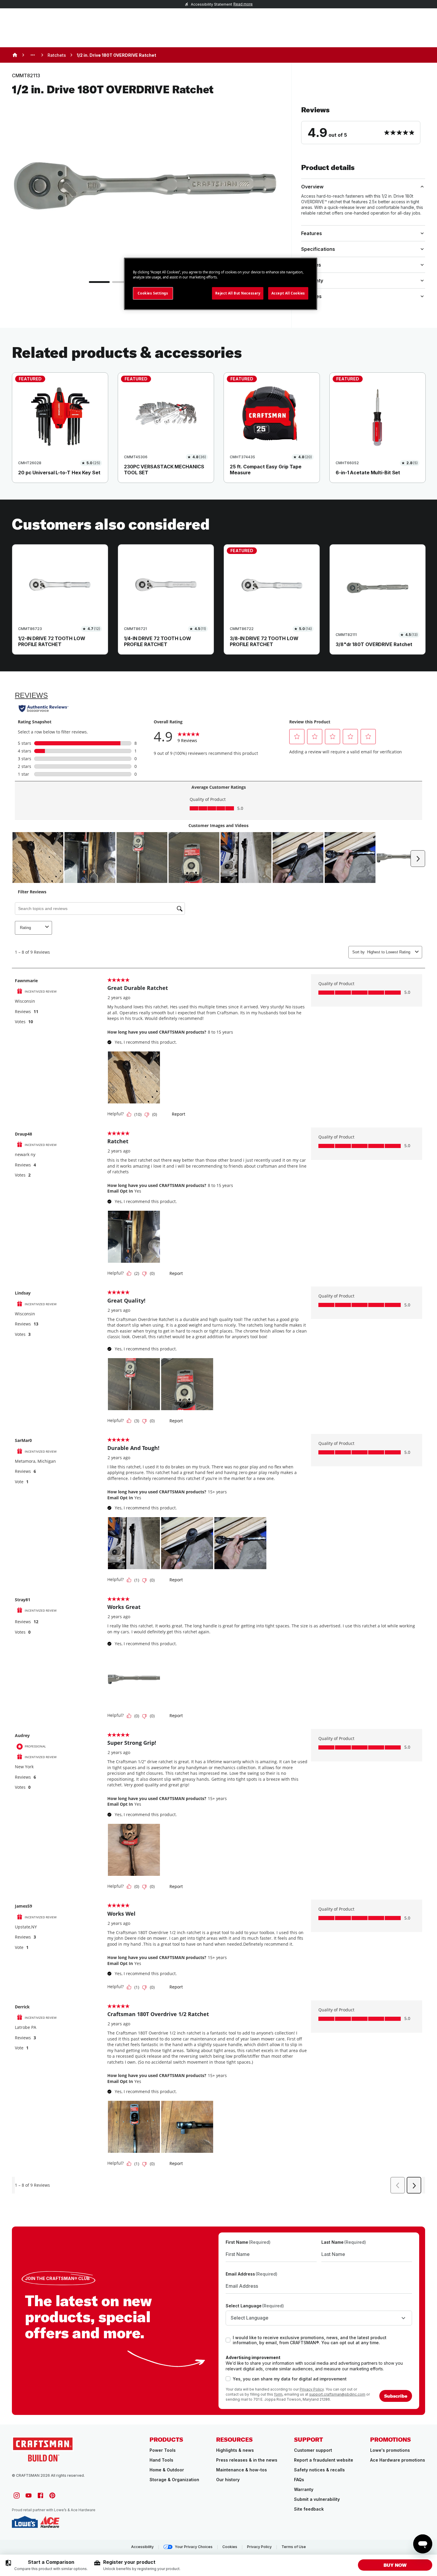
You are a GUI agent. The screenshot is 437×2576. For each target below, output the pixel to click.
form (278, 2394)
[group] (46, 2565)
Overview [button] (312, 187)
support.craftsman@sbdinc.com (337, 2394)
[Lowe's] (25, 2522)
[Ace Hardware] (50, 2522)
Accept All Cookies (288, 293)
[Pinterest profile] (52, 2495)
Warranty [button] (312, 281)
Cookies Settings (153, 293)
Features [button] (312, 233)
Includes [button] (311, 265)
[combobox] (319, 2318)
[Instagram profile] (17, 2495)
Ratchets (57, 55)
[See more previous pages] (33, 55)
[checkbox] (228, 2340)
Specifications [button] (318, 249)
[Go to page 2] (122, 282)
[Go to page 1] (99, 282)
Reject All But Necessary (238, 293)
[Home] (15, 55)
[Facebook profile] (40, 2495)
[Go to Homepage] (43, 2449)
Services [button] (311, 296)
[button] (363, 125)
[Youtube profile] (29, 2495)
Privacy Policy (312, 2389)
